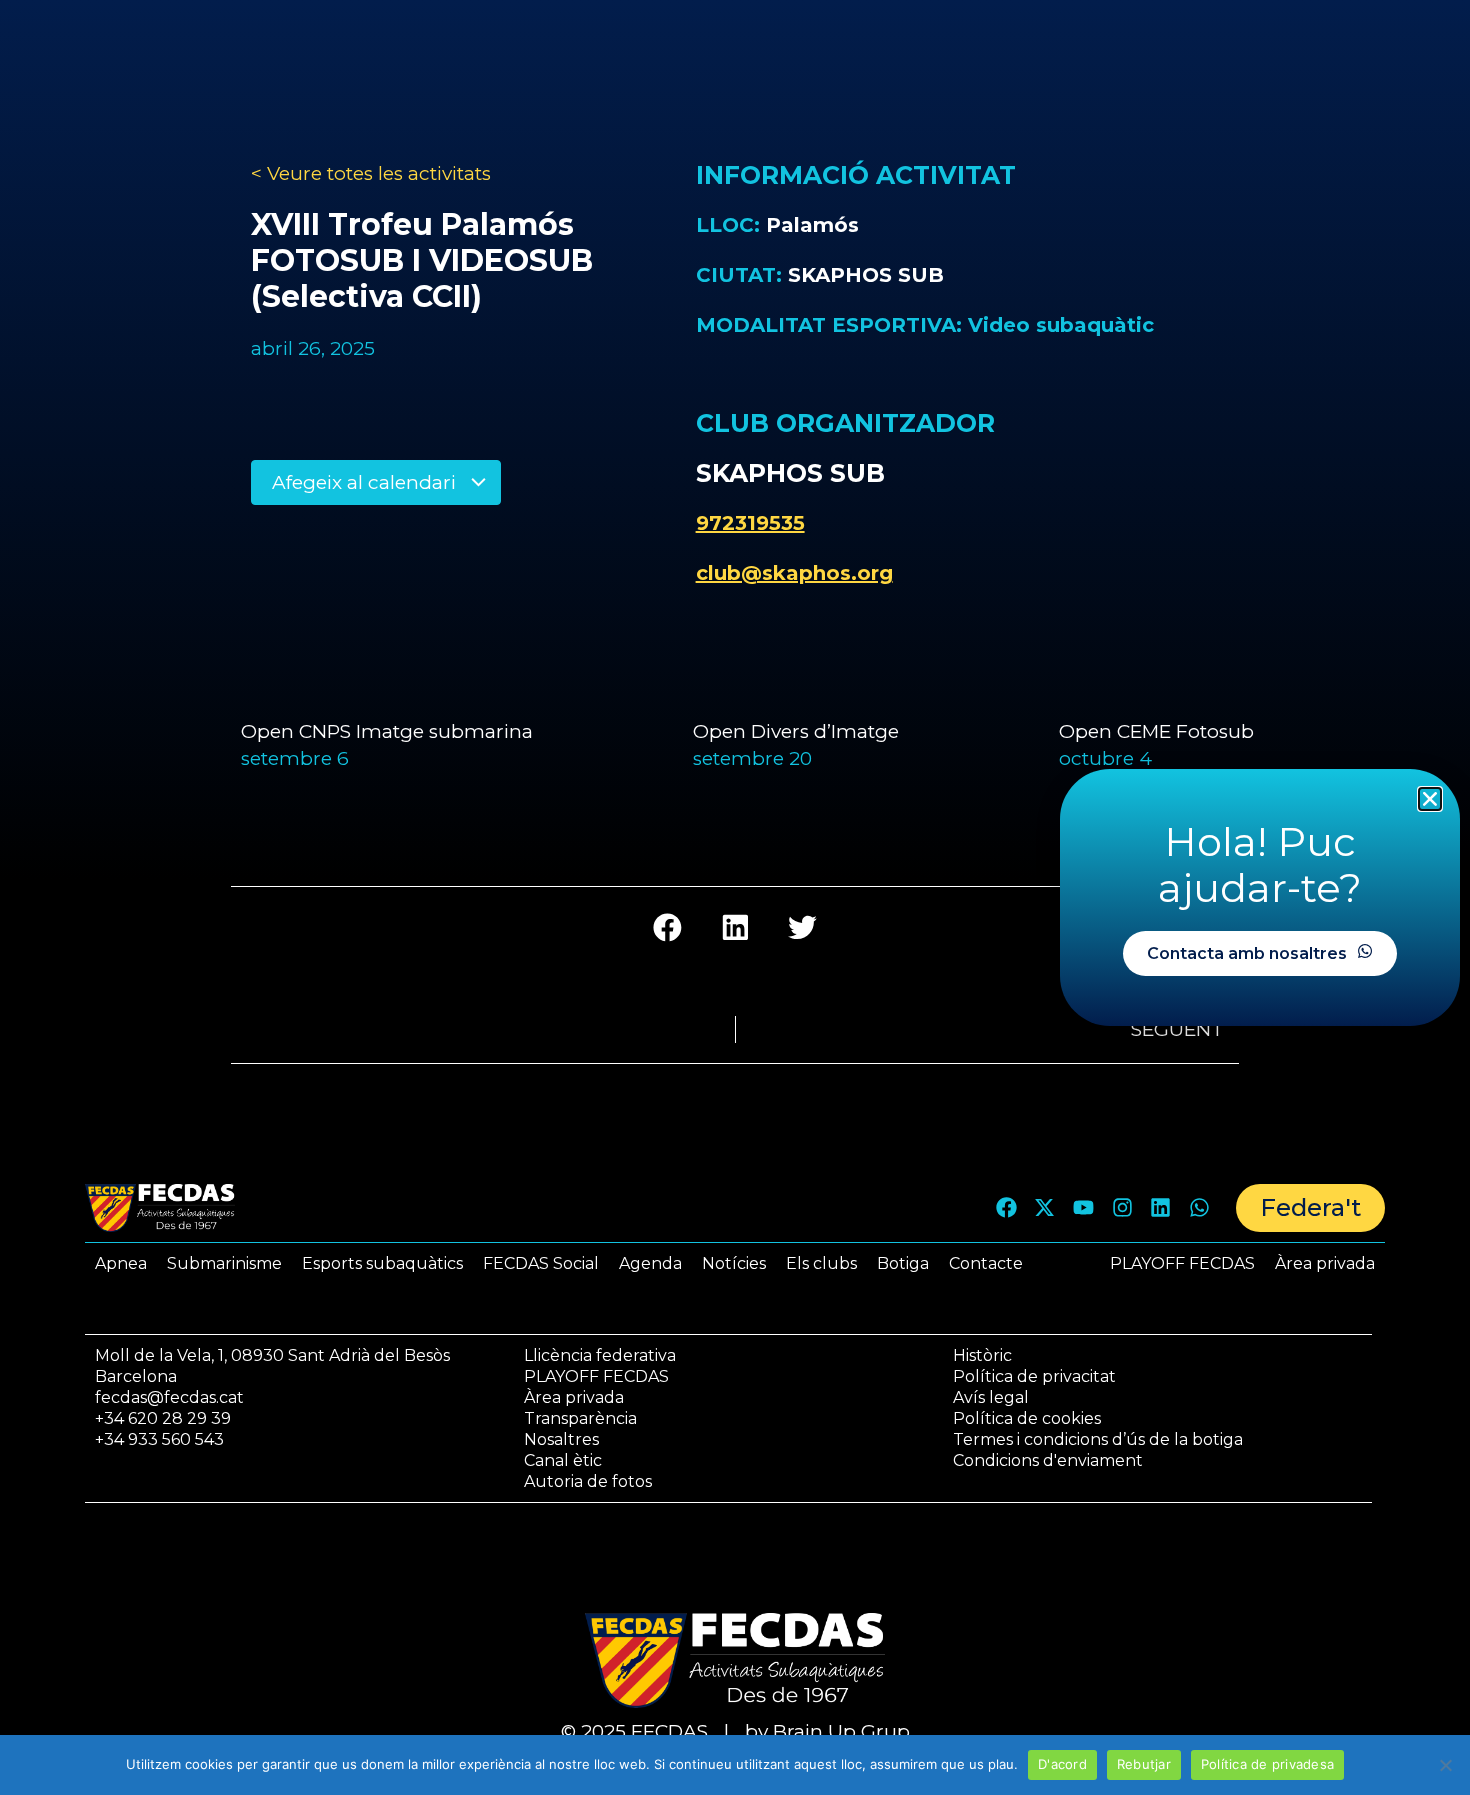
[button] (667, 927)
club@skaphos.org (794, 573)
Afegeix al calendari (366, 482)
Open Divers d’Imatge (796, 731)
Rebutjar (1144, 1764)
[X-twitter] (1045, 1208)
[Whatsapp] (1199, 1208)
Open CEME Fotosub (1159, 731)
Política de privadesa (1267, 1764)
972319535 (750, 523)
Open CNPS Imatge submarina (387, 731)
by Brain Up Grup (827, 1731)
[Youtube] (1084, 1208)
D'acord (1062, 1764)
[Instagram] (1122, 1208)
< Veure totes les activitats (371, 173)
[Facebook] (1006, 1208)
